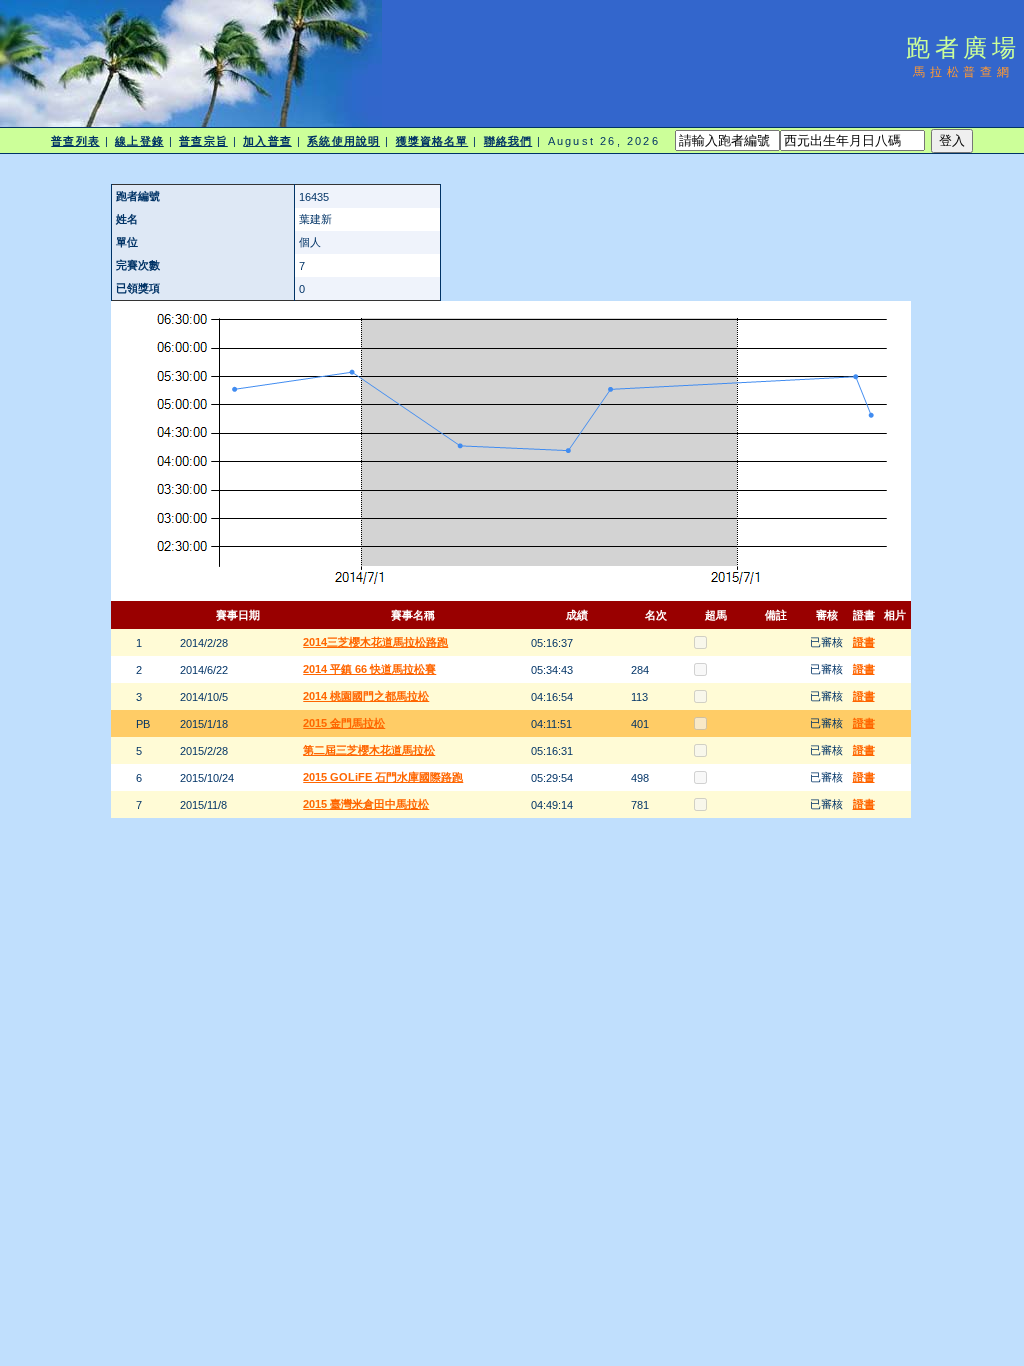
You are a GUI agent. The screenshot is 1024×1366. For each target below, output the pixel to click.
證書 (864, 642)
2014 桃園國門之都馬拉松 (366, 696)
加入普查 (267, 141)
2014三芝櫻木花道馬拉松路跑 (375, 642)
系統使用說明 (343, 141)
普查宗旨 (203, 141)
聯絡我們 (508, 141)
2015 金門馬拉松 (344, 723)
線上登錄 (139, 141)
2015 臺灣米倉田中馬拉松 (366, 804)
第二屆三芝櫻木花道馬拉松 (369, 750)
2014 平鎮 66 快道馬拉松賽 (369, 669)
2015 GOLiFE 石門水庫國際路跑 (383, 777)
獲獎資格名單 (432, 141)
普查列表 (75, 141)
